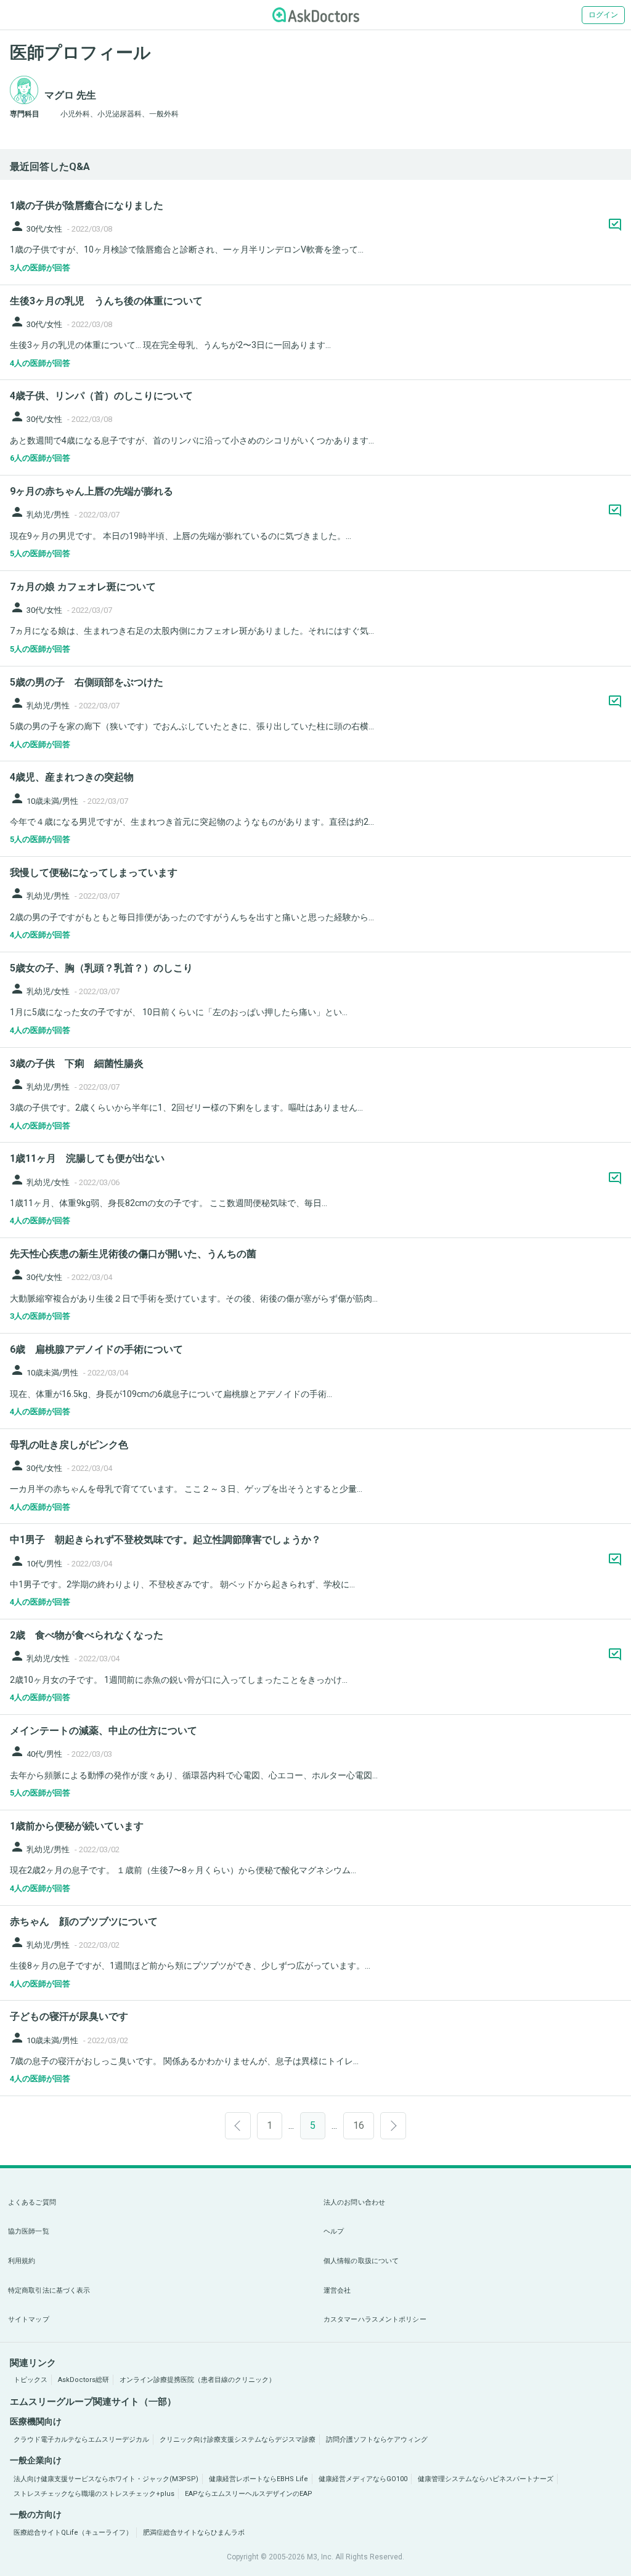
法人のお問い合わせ (354, 2202)
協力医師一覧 (29, 2231)
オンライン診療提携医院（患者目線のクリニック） (197, 2380)
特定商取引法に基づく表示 (49, 2290)
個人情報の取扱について (361, 2261)
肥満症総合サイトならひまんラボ (194, 2533)
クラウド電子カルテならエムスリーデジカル (81, 2440)
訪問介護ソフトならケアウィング (377, 2440)
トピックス (31, 2380)
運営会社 (337, 2290)
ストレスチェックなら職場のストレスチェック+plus (94, 2494)
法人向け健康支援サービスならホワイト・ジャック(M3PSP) (106, 2479)
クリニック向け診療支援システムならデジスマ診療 (238, 2440)
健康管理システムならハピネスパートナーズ (486, 2479)
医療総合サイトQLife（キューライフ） (73, 2533)
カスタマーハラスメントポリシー (375, 2319)
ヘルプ (334, 2231)
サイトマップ (29, 2319)
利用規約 (22, 2261)
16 (359, 2125)
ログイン (603, 15)
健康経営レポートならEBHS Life (259, 2479)
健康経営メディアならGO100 (363, 2479)
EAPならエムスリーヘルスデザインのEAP (249, 2494)
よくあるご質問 (32, 2202)
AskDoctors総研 (83, 2380)
